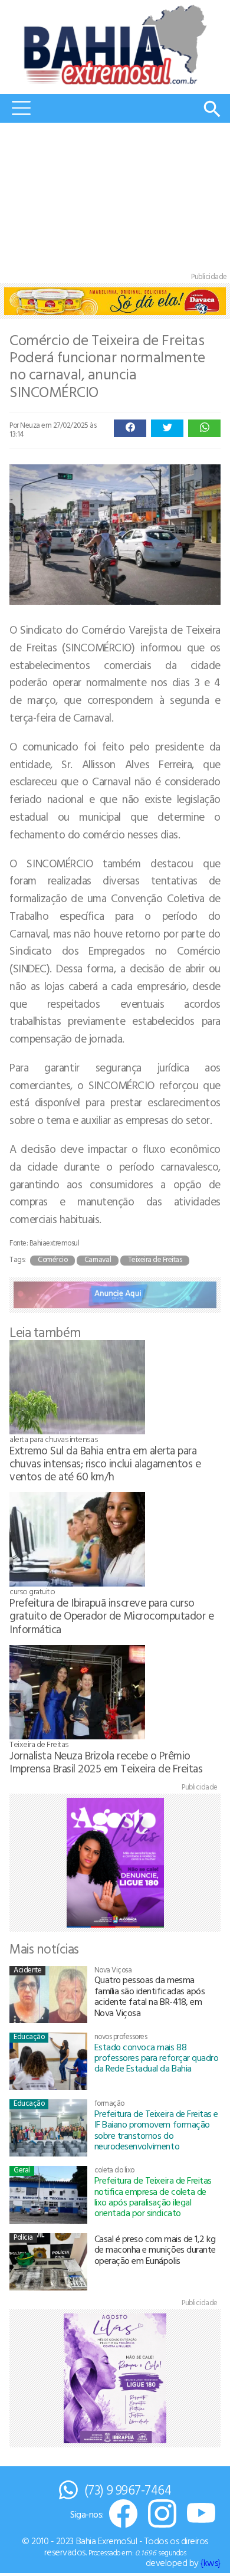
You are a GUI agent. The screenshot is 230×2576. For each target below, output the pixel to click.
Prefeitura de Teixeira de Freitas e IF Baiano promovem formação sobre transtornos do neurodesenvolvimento (156, 2130)
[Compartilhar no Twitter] (167, 428)
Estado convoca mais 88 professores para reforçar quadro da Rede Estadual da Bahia (157, 2058)
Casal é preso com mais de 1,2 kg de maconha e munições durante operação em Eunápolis (155, 2249)
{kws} (211, 2562)
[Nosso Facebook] (123, 2514)
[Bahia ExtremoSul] (115, 45)
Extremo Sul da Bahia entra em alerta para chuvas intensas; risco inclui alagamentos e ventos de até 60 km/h (105, 1463)
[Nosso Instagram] (162, 2514)
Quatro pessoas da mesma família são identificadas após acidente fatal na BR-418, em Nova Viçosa (150, 1996)
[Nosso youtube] (201, 2514)
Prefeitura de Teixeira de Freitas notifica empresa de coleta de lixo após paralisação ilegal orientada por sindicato (153, 2196)
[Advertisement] (115, 200)
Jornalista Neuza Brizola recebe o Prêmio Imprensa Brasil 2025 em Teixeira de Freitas (106, 1761)
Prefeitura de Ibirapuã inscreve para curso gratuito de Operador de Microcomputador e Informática (111, 1615)
